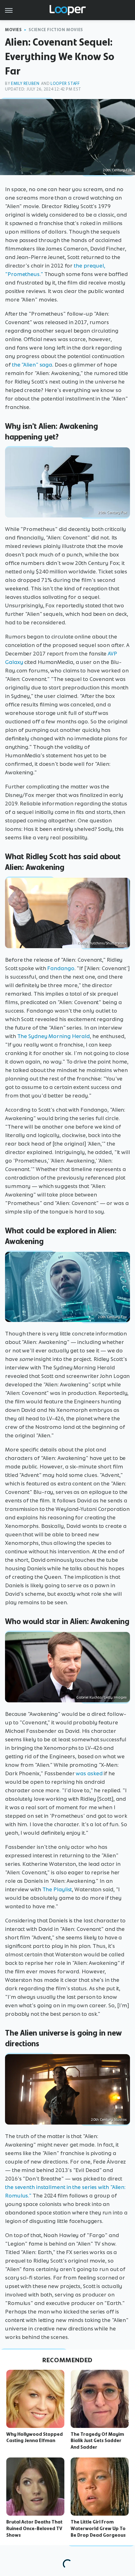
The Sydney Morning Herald (54, 1036)
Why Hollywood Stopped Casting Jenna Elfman (35, 2438)
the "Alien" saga (32, 365)
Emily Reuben (25, 83)
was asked (89, 1773)
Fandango (60, 968)
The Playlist (57, 1889)
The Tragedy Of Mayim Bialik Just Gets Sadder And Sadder (97, 2441)
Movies (13, 30)
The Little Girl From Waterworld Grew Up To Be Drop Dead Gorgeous (98, 2529)
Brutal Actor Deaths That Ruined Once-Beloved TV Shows (34, 2529)
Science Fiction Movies (56, 30)
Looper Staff (65, 83)
